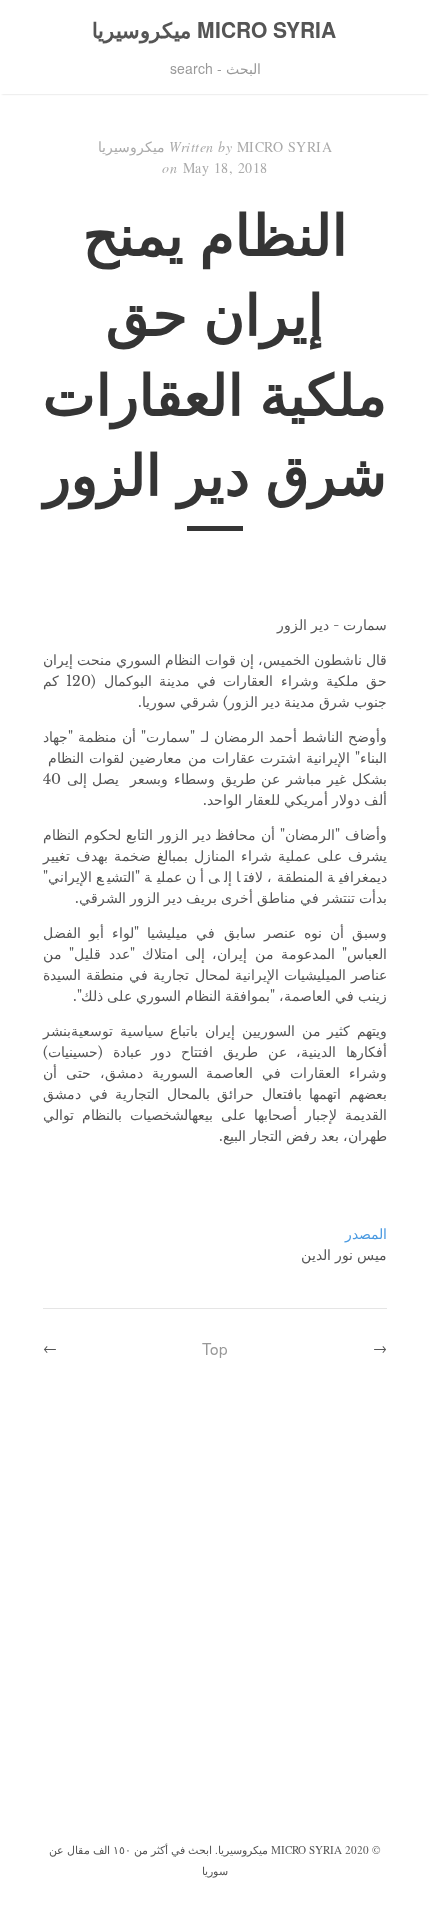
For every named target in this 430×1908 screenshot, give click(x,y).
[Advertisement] (215, 1613)
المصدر (366, 1234)
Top (215, 1348)
